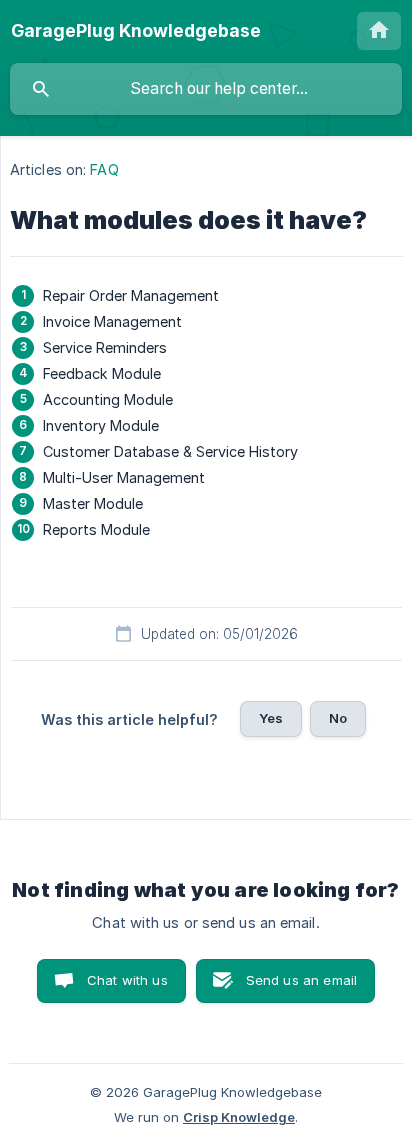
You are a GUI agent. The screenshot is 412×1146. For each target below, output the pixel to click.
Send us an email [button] (301, 980)
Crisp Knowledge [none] (239, 1117)
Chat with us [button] (127, 980)
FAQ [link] (104, 169)
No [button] (338, 718)
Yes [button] (271, 718)
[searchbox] (206, 89)
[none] (136, 31)
